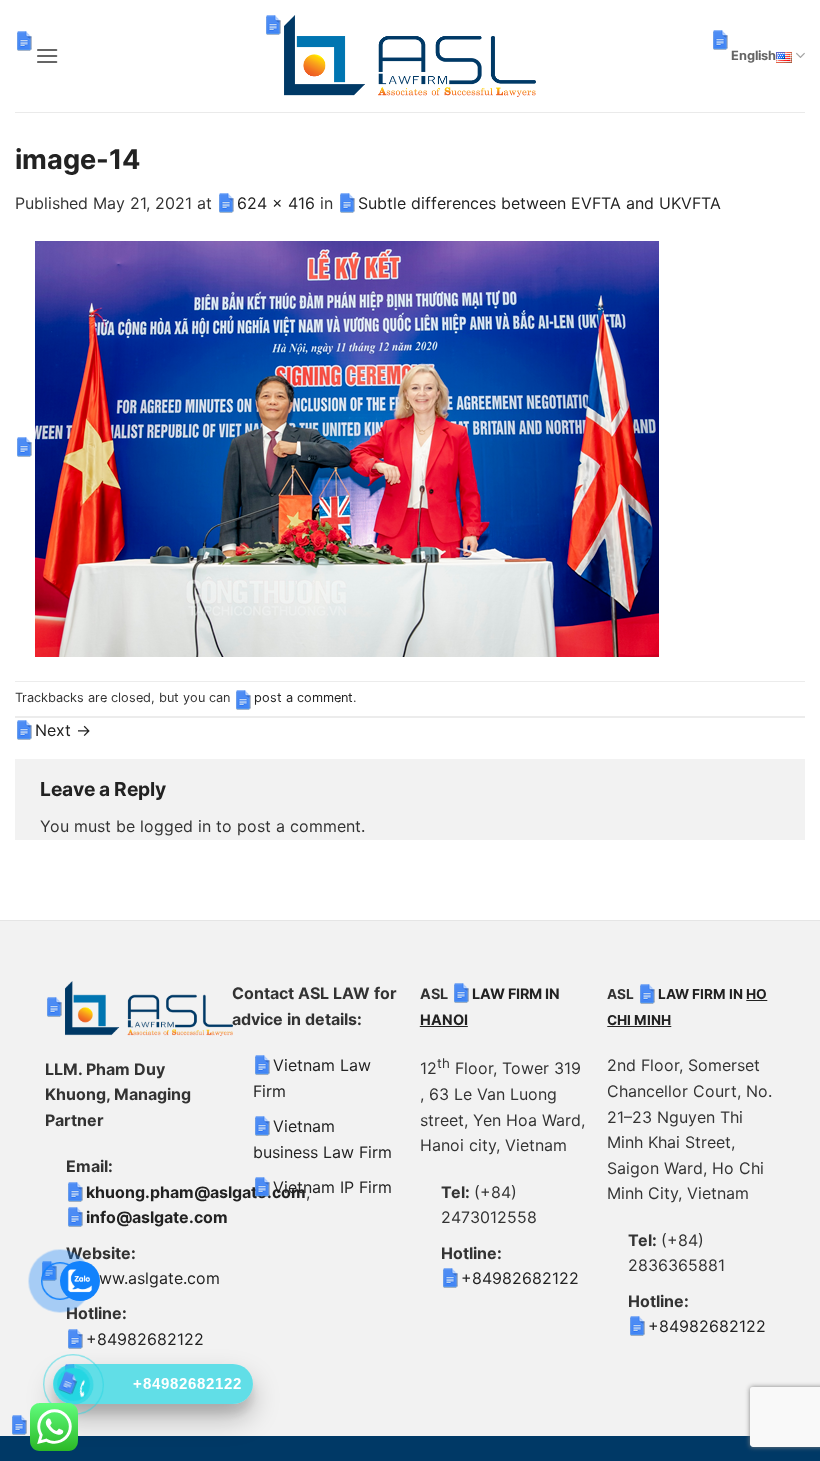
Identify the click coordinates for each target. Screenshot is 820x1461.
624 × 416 (276, 203)
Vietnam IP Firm (332, 1187)
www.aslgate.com (153, 1278)
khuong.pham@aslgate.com (196, 1192)
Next (63, 730)
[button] (47, 55)
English (753, 55)
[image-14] (347, 447)
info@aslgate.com (157, 1217)
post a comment (303, 697)
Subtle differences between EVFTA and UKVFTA (539, 203)
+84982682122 (145, 1339)
